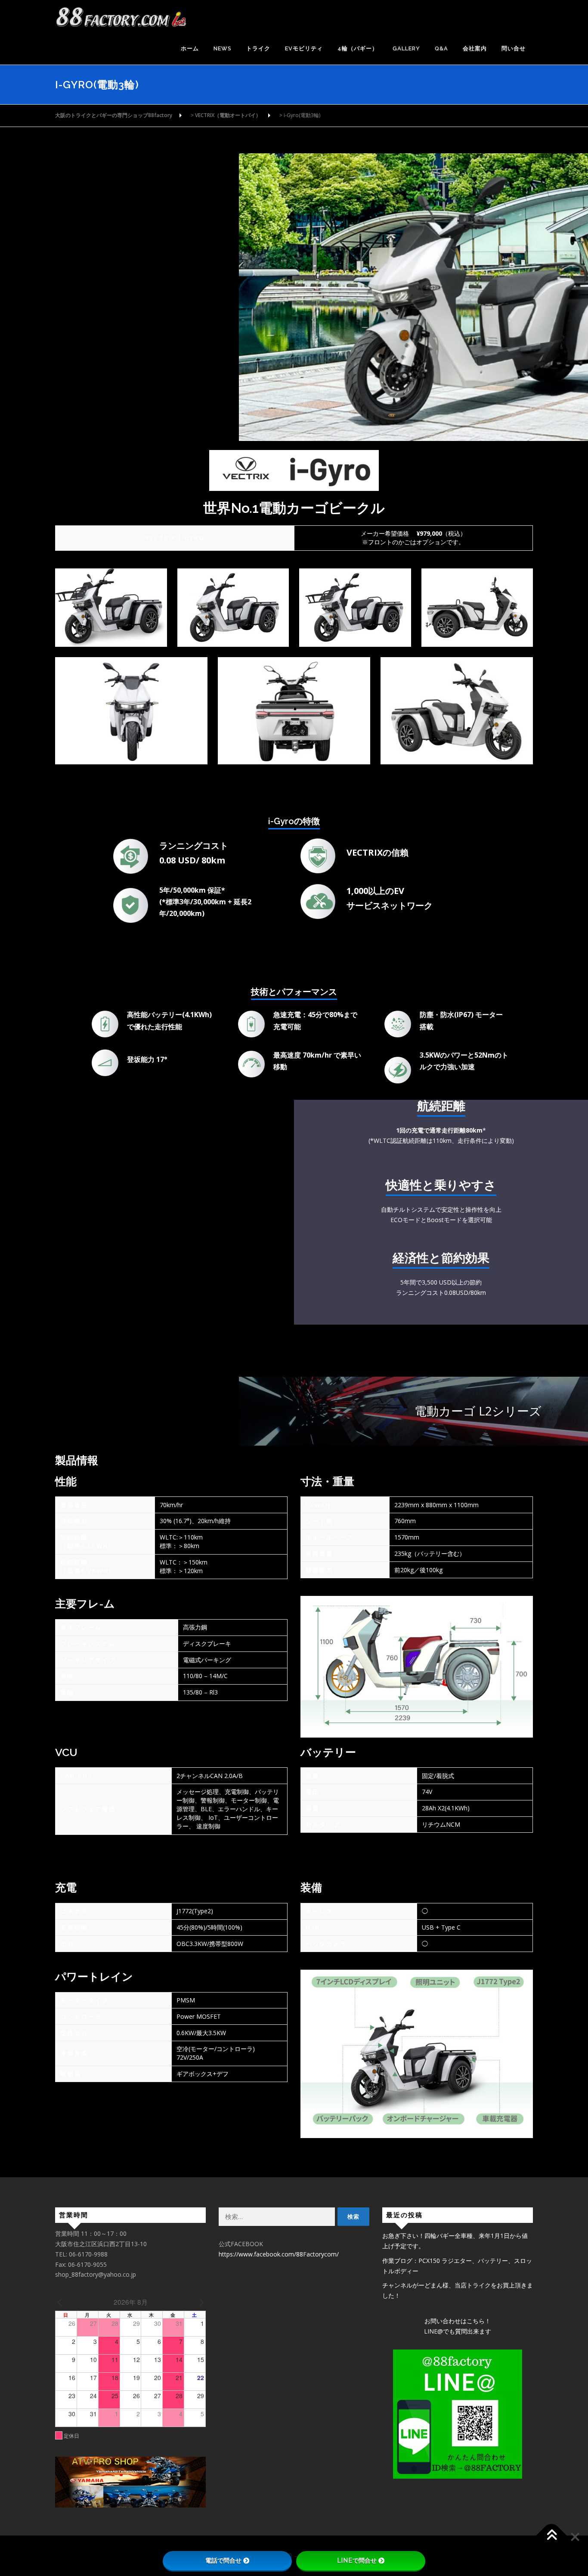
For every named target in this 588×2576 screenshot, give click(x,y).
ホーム (190, 48)
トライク (258, 48)
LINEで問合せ (357, 2560)
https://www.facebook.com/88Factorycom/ (279, 2254)
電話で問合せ (223, 2560)
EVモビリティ (304, 48)
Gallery (406, 48)
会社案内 (475, 48)
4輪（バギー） (358, 48)
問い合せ (514, 48)
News (223, 48)
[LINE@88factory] (458, 2414)
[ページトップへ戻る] (552, 2536)
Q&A (441, 48)
